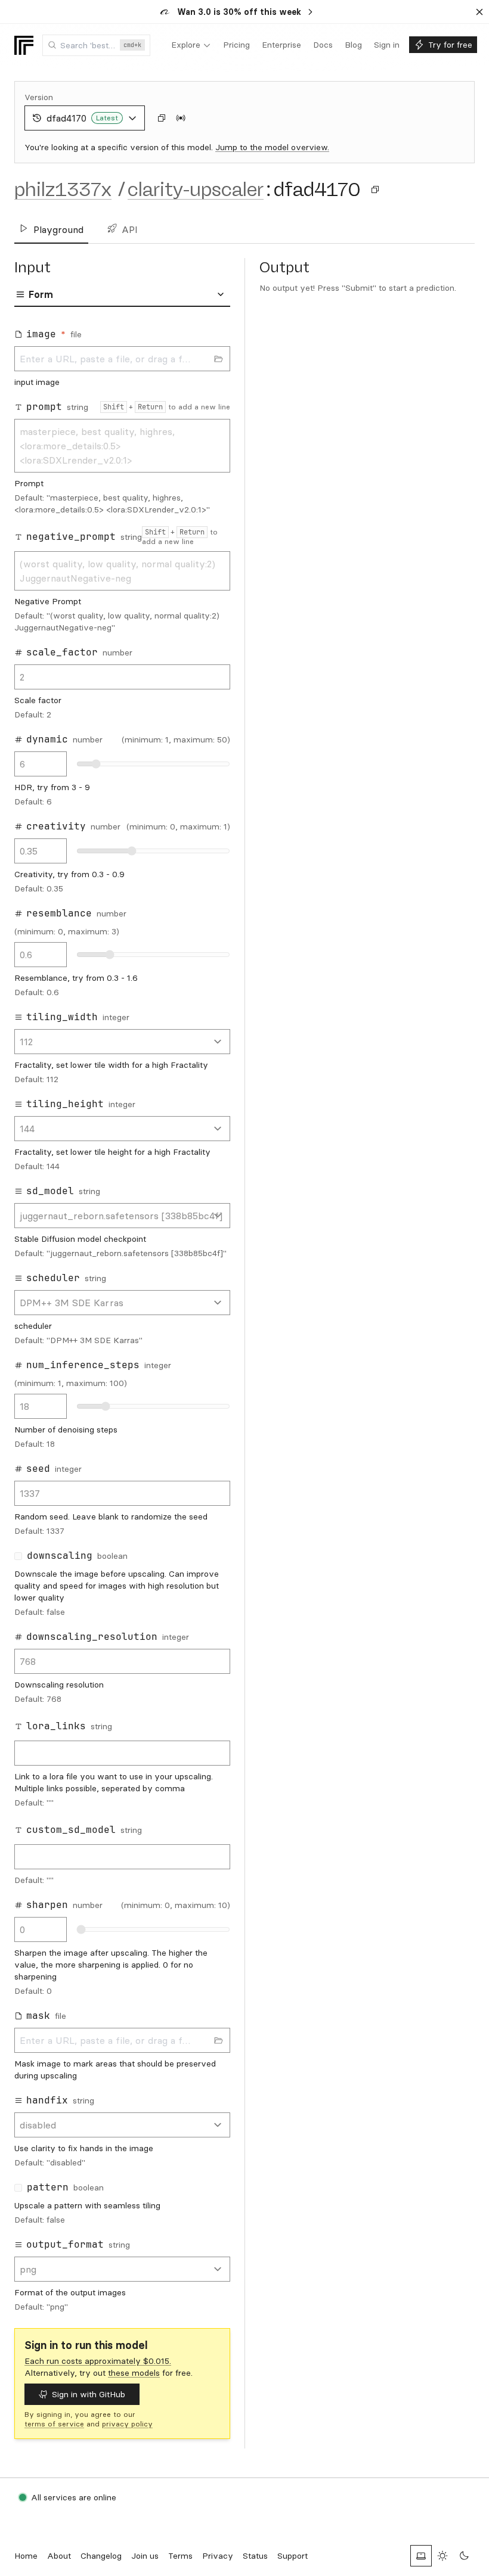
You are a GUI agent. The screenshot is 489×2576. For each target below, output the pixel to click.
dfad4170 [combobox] (82, 118)
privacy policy (127, 2424)
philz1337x (63, 189)
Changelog (101, 2556)
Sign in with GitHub (89, 2394)
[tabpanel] (122, 1320)
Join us (145, 2556)
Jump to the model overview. (272, 147)
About (59, 2556)
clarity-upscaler (196, 189)
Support (293, 2556)
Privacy (218, 2556)
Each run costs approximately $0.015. (98, 2361)
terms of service (54, 2424)
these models (134, 2373)
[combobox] (96, 45)
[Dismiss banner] (479, 12)
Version (39, 97)
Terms (180, 2556)
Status (255, 2556)
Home (26, 2556)
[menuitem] (191, 45)
